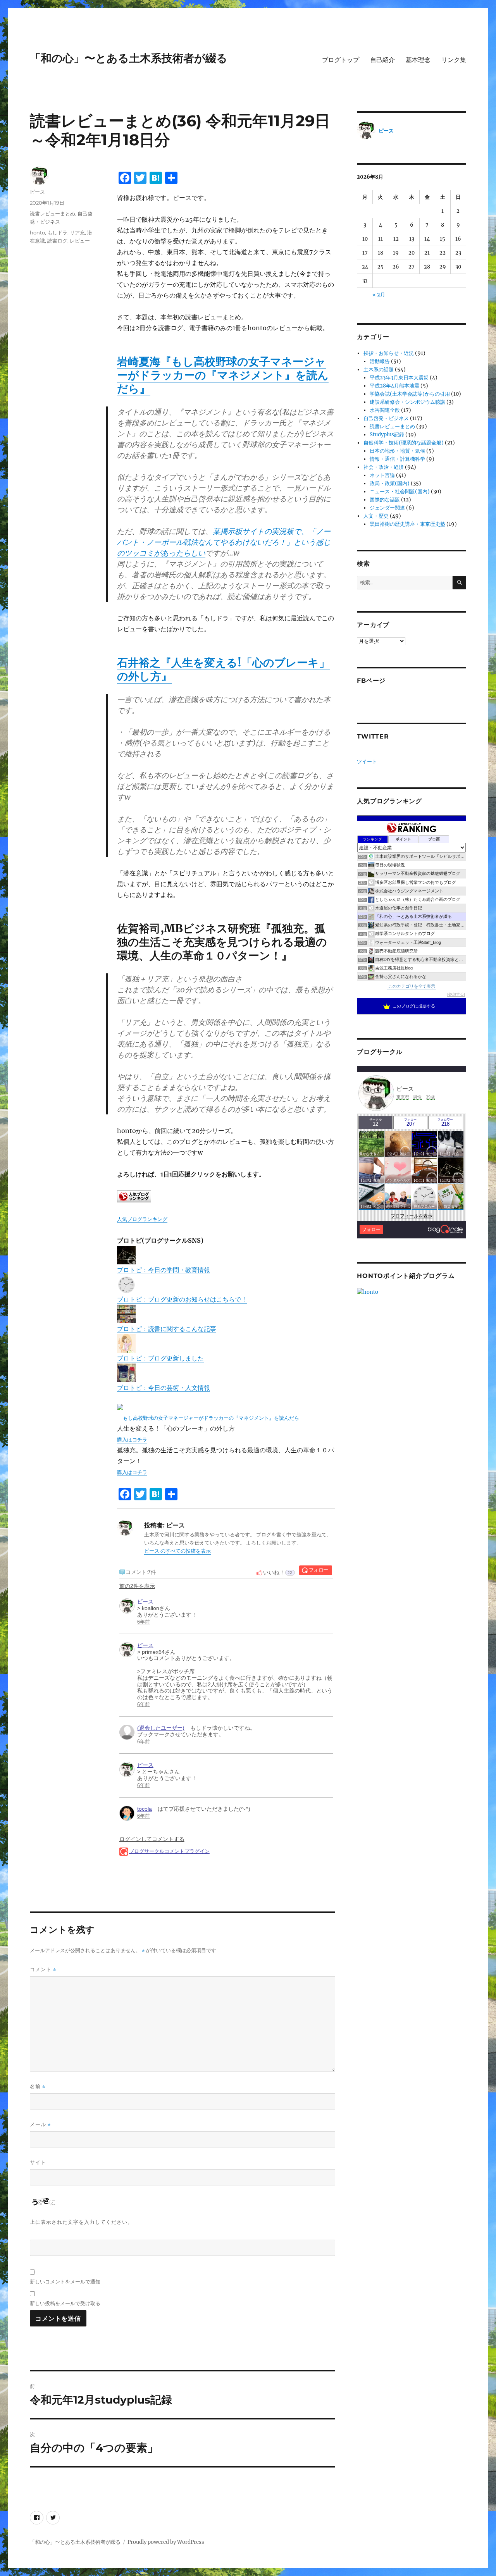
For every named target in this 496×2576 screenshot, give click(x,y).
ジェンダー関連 (387, 508)
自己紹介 (382, 60)
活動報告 (380, 361)
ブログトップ (341, 60)
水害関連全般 (385, 410)
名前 (38, 2086)
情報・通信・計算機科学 (397, 459)
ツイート (367, 762)
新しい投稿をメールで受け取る (65, 2303)
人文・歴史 (376, 516)
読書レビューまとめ (53, 214)
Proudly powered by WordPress (166, 2542)
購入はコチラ (132, 1440)
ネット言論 (382, 475)
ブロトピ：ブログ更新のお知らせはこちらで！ (182, 1299)
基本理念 (418, 60)
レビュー (80, 241)
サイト (38, 2162)
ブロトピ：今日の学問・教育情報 (164, 1270)
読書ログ (57, 241)
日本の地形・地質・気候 (397, 451)
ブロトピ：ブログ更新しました (160, 1358)
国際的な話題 (385, 500)
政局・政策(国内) (390, 483)
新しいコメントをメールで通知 (65, 2282)
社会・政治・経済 (384, 467)
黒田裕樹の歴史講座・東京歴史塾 (407, 524)
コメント (43, 1969)
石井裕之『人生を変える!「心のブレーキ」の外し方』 (223, 669)
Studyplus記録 (387, 435)
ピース (37, 192)
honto (37, 232)
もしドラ (57, 232)
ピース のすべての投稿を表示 (177, 1551)
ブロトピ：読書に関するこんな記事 (167, 1329)
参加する (456, 994)
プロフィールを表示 (412, 1216)
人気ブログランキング (142, 1219)
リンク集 (454, 60)
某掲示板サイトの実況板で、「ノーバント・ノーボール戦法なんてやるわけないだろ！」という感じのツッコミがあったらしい (224, 542)
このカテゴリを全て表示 (412, 986)
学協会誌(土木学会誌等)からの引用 (410, 394)
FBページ (371, 681)
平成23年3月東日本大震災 (399, 378)
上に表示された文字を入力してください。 (81, 2222)
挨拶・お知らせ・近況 (389, 353)
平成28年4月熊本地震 (394, 386)
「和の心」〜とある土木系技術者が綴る (129, 58)
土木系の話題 (379, 369)
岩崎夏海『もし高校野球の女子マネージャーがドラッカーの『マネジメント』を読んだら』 (223, 375)
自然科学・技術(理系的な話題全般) (404, 443)
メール (40, 2124)
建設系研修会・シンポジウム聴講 (407, 402)
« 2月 (379, 295)
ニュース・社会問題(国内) (400, 492)
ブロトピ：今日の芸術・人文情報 (164, 1388)
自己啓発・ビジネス (386, 418)
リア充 (77, 232)
